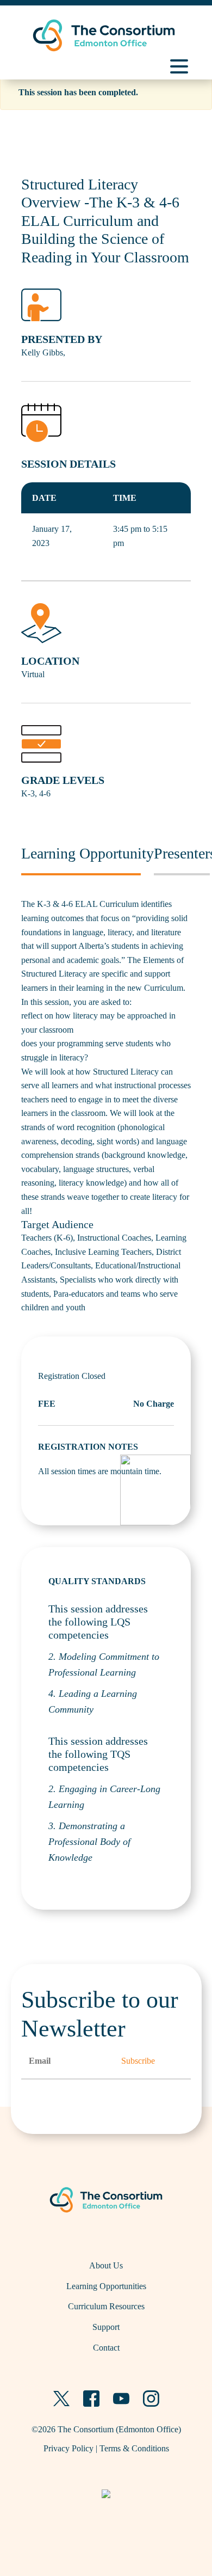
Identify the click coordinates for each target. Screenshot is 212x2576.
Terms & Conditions (134, 2448)
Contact (106, 2348)
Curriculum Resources (106, 2306)
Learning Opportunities (106, 2286)
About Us (106, 2265)
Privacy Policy (68, 2448)
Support (106, 2327)
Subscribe (138, 2061)
